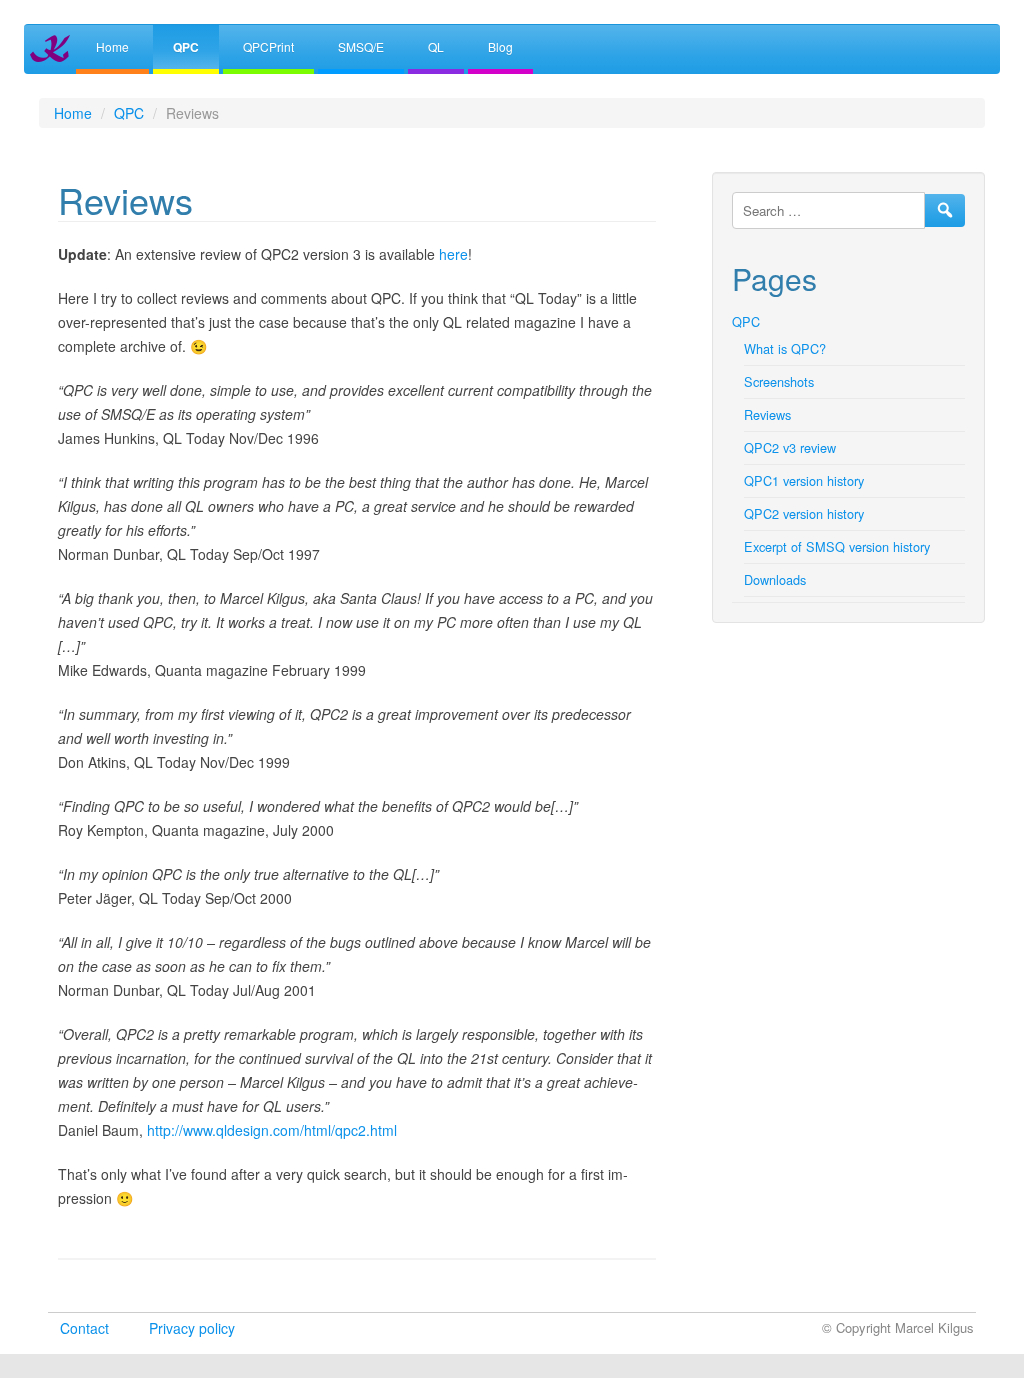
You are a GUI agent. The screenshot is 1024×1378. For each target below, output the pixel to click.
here (453, 254)
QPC (186, 47)
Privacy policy (192, 1328)
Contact (84, 1328)
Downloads (775, 579)
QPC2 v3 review (790, 447)
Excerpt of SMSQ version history (837, 546)
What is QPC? (785, 348)
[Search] (945, 210)
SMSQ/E (361, 46)
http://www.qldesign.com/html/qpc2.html (272, 1130)
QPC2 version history (804, 513)
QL (436, 46)
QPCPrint (268, 46)
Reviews (767, 414)
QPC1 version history (804, 480)
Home (112, 46)
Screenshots (779, 381)
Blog (500, 46)
